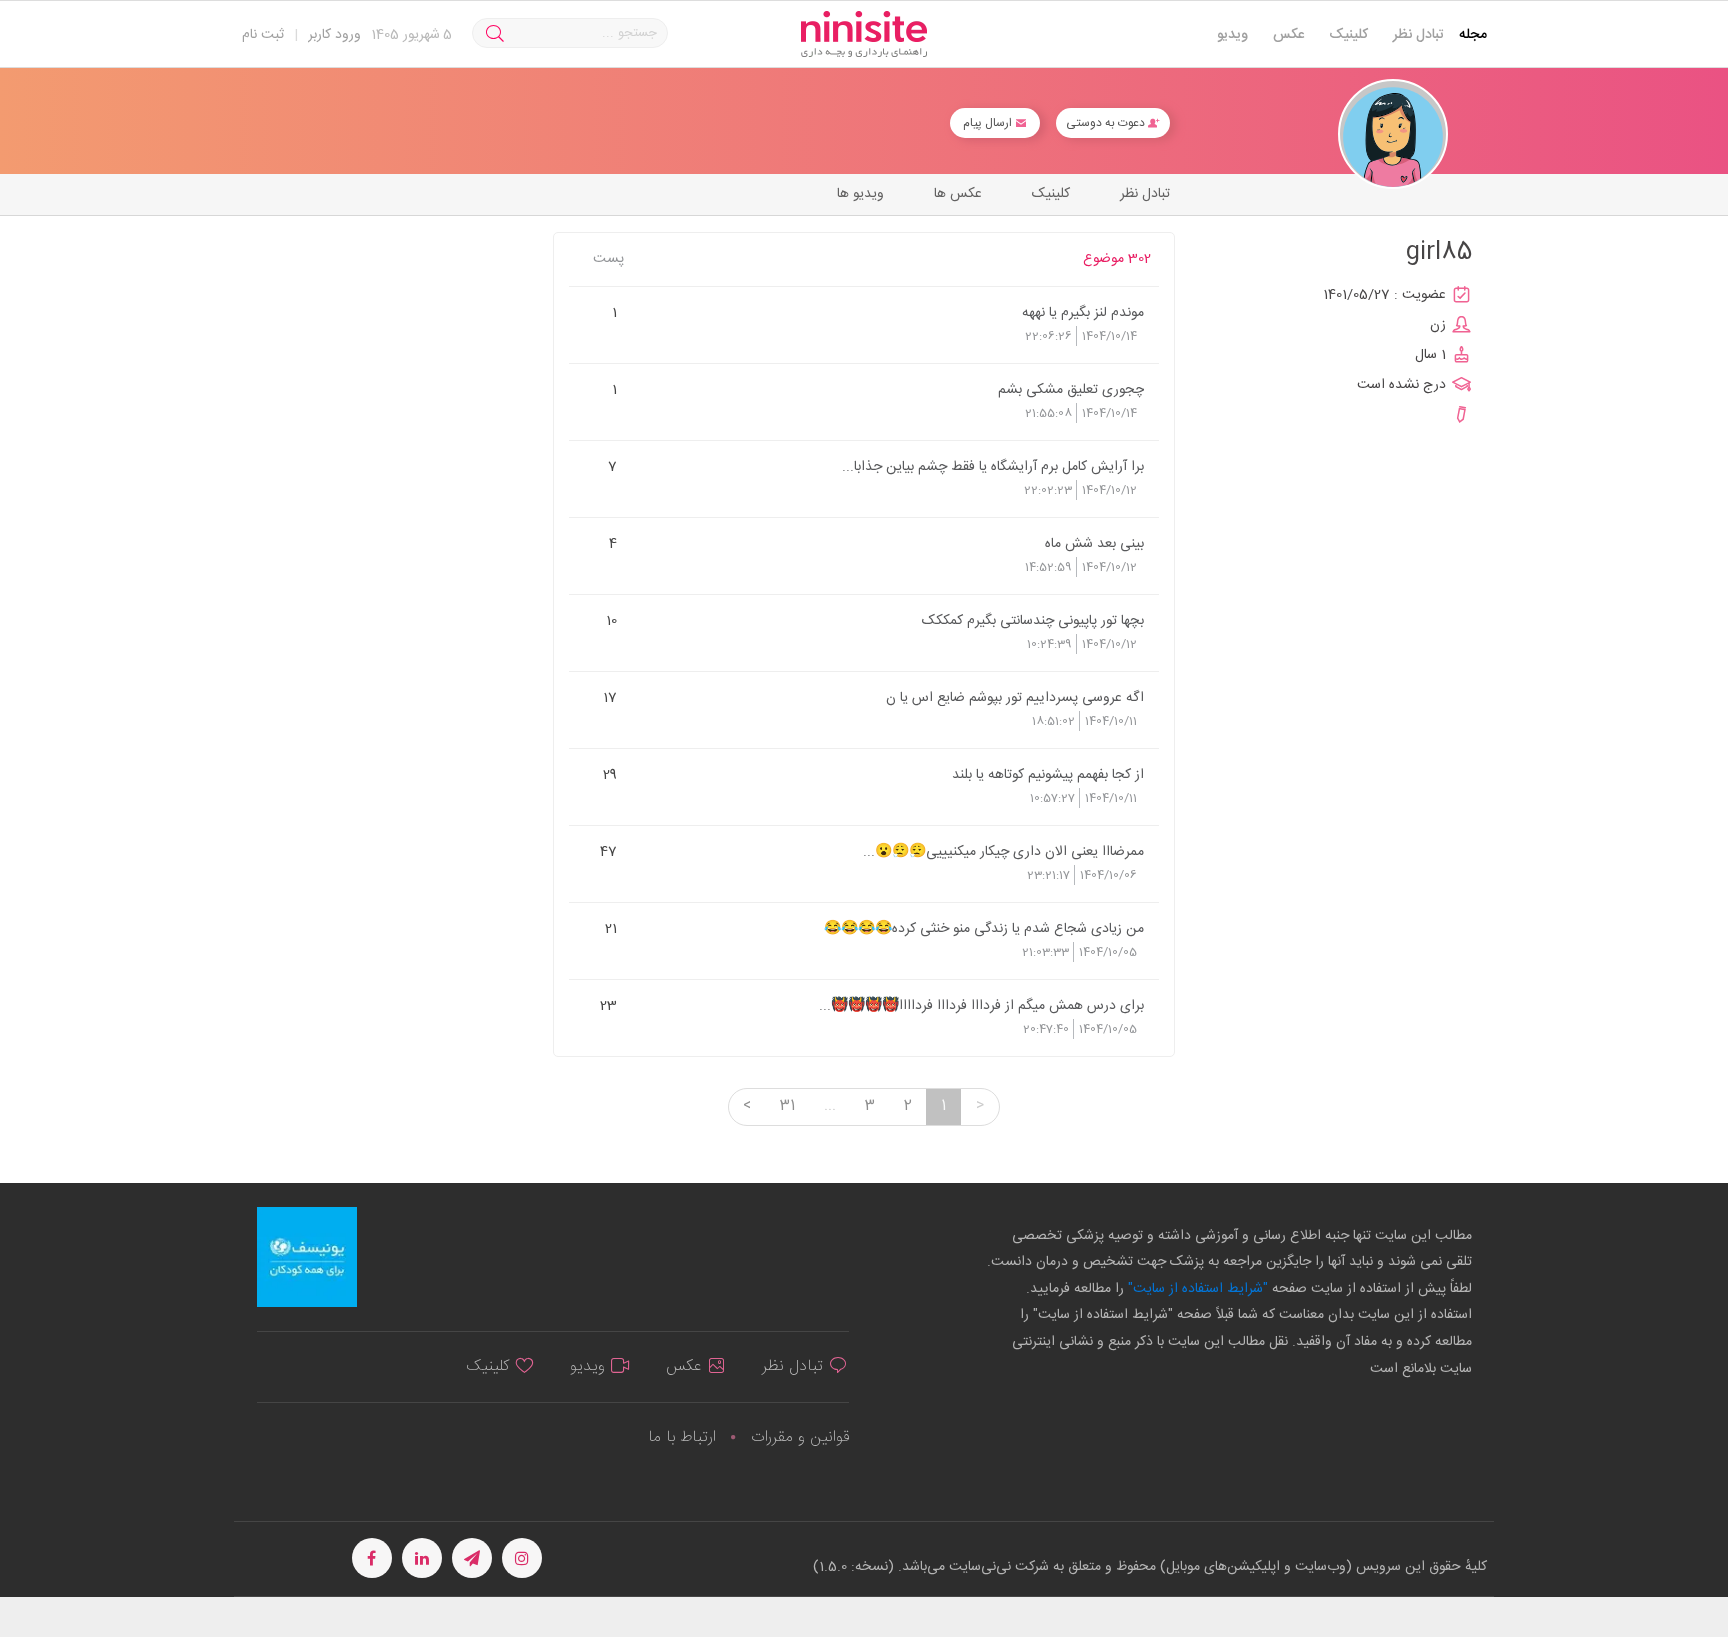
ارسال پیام (989, 123)
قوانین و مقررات (800, 1437)
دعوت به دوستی (1107, 123)
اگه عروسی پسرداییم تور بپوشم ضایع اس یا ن (1015, 697)
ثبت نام (263, 35)
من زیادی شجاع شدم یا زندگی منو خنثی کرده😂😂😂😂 (984, 928)
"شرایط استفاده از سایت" (1196, 1289)
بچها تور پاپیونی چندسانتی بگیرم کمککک (1033, 620)
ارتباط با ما (682, 1437)
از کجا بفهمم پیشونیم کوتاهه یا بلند (1048, 774)
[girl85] (1393, 134)
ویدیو (1232, 35)
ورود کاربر (334, 35)
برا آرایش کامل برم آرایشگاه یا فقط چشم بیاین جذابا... (993, 466)
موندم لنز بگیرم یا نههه (1083, 312)
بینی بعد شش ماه (1094, 543)
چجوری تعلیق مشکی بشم (1071, 389)
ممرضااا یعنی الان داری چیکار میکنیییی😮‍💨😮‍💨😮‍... (1003, 851)
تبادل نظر (1418, 35)
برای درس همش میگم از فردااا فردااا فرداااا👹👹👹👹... (981, 1005)
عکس (1288, 35)
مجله (1473, 35)
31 (787, 1106)
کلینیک (1348, 35)
